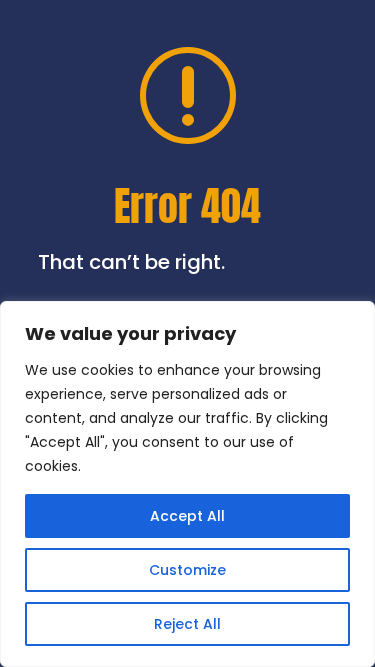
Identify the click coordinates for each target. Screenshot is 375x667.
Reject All (187, 624)
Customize (187, 570)
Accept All (187, 516)
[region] (187, 484)
